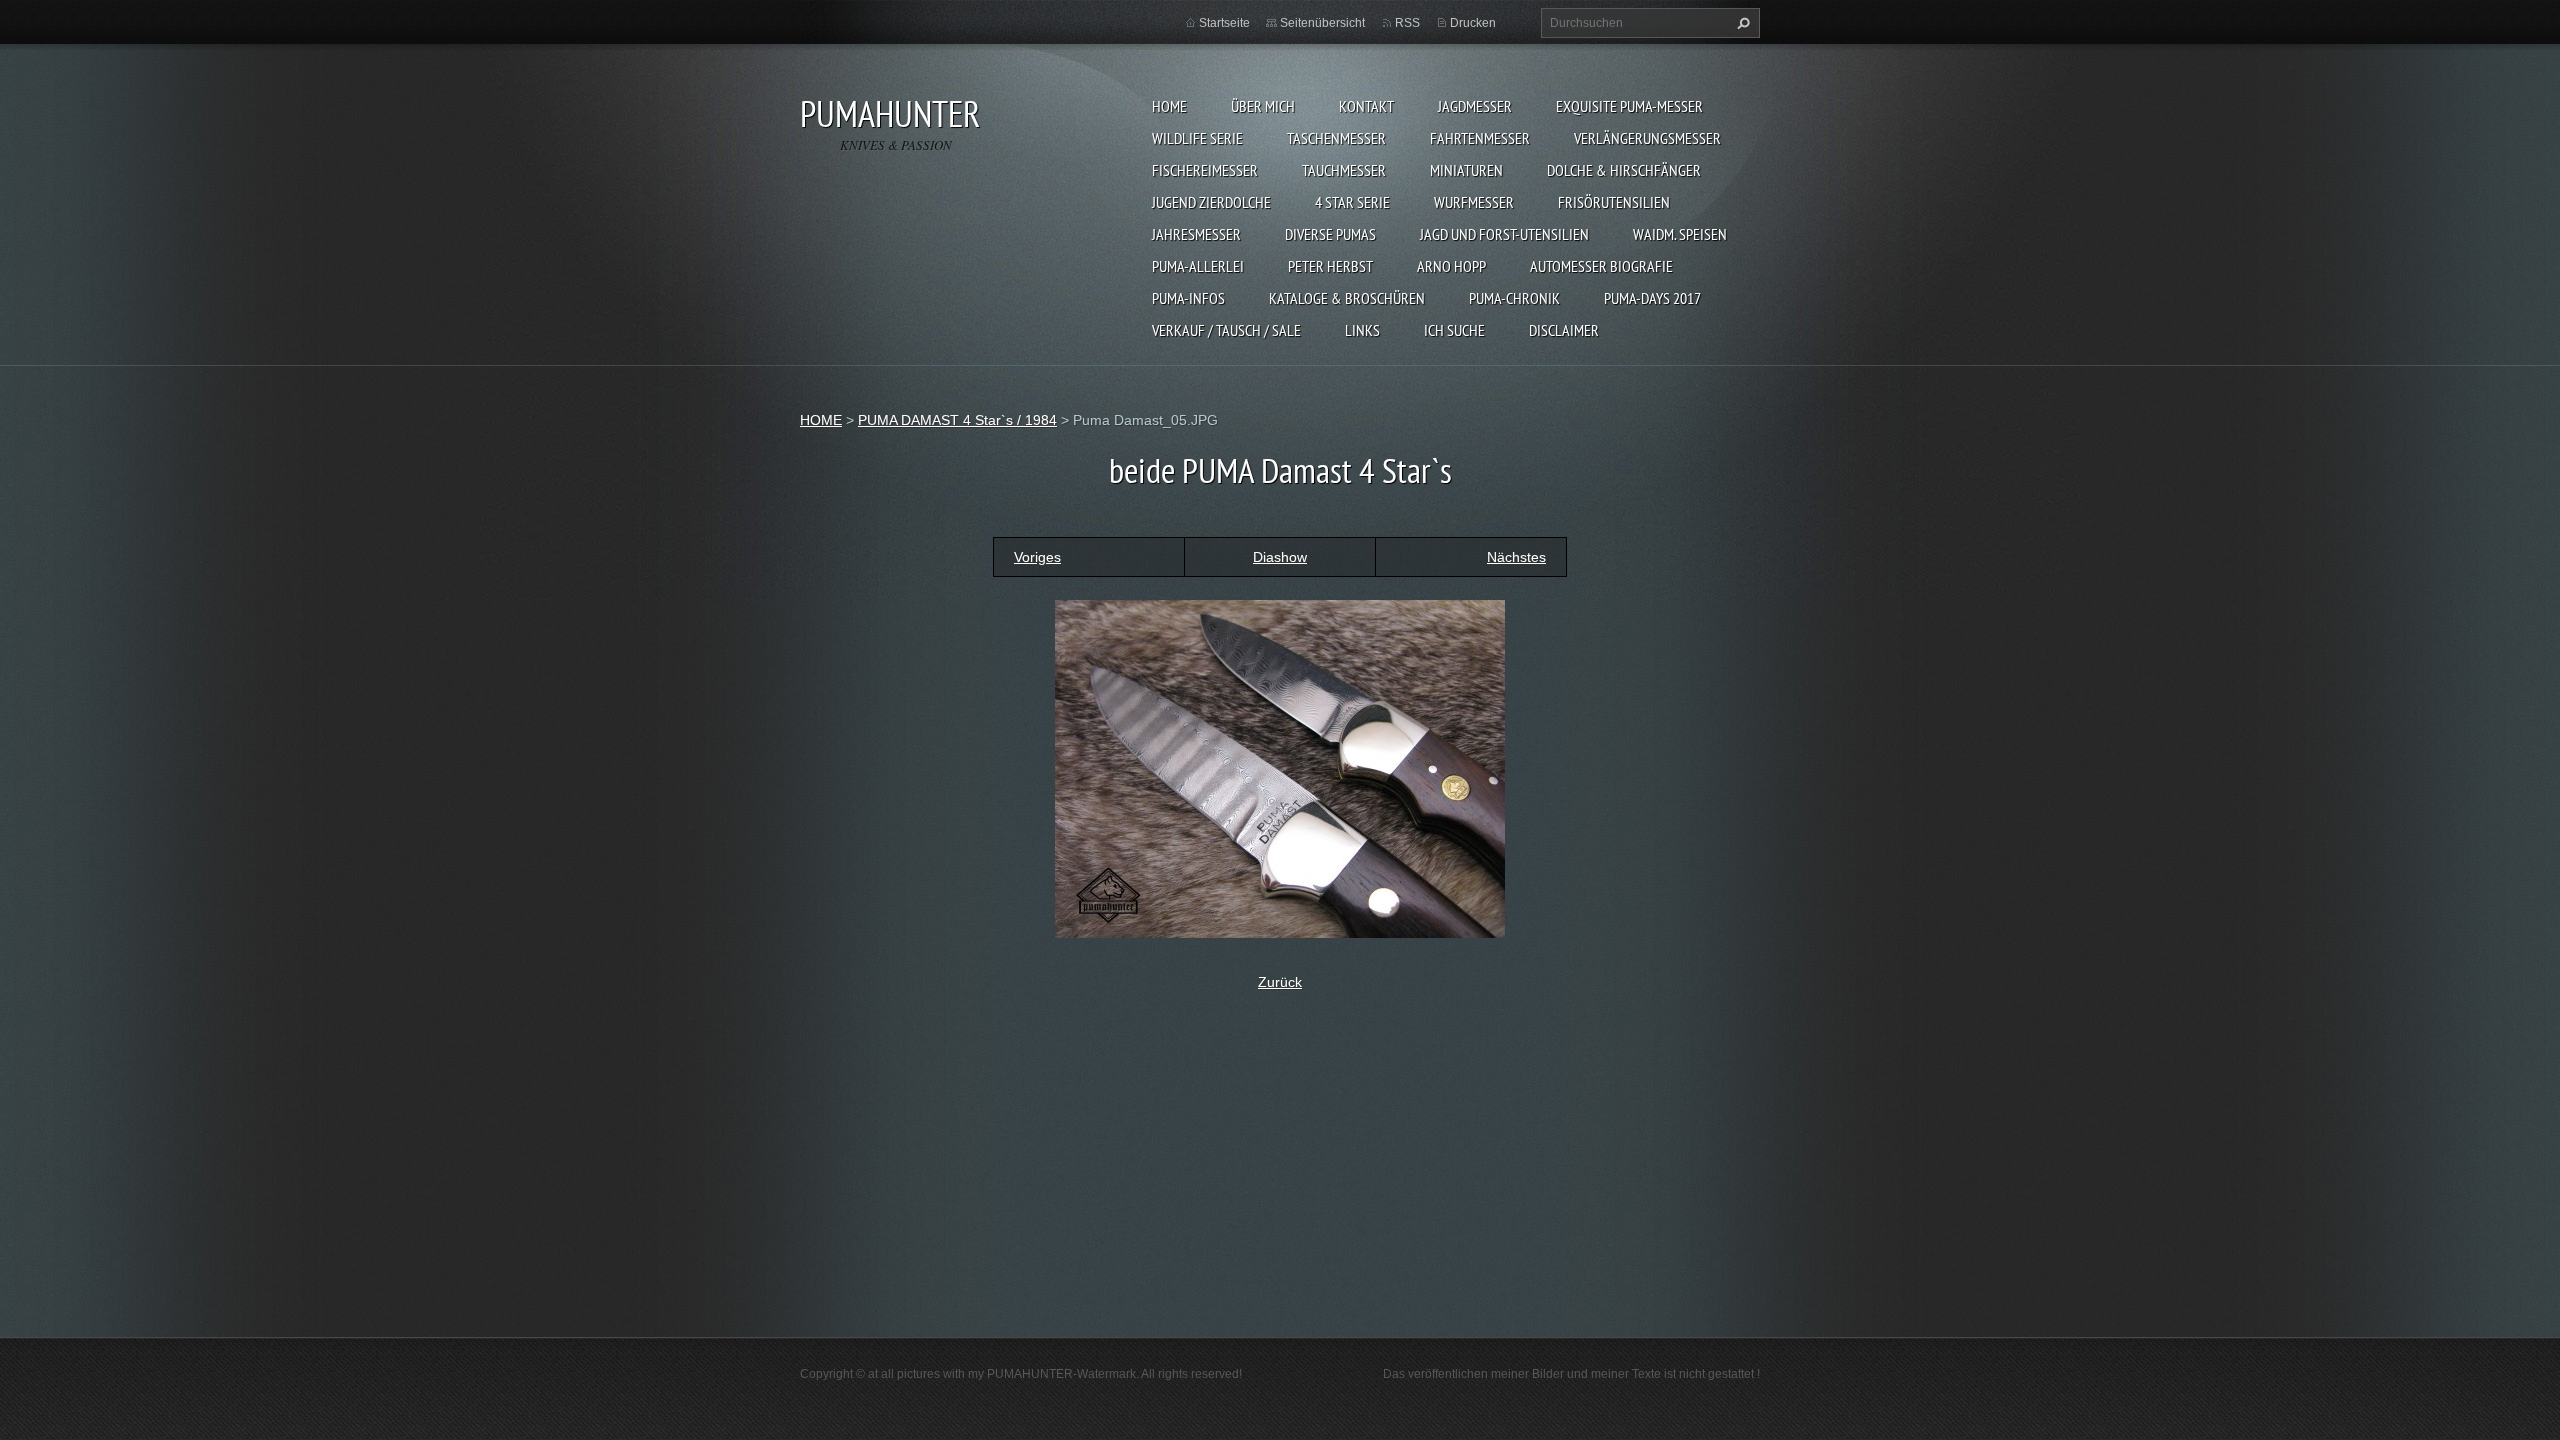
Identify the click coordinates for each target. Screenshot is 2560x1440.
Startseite (1224, 23)
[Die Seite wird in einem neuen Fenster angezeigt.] (1280, 767)
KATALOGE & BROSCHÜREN (1347, 298)
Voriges (1037, 557)
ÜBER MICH (1263, 106)
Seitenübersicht (1322, 23)
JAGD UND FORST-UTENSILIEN (1504, 234)
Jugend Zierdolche (1211, 202)
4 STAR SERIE (1352, 202)
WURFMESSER (1474, 202)
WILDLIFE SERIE (1197, 138)
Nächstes (1516, 557)
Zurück (1280, 982)
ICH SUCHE (1454, 330)
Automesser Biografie (1601, 266)
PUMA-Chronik (1514, 298)
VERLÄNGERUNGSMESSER (1647, 138)
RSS (1407, 23)
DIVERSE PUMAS (1330, 234)
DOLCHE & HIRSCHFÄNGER (1624, 170)
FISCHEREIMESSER (1205, 170)
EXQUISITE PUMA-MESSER (1629, 106)
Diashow (1280, 557)
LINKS (1362, 330)
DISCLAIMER (1564, 330)
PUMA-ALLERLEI (1198, 266)
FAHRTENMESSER (1480, 138)
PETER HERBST (1330, 266)
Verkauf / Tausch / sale (1226, 330)
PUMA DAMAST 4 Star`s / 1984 (957, 420)
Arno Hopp (1451, 266)
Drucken (1473, 23)
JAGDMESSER (1475, 106)
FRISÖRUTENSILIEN (1614, 202)
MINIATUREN (1466, 170)
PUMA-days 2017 (1652, 298)
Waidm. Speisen (1680, 234)
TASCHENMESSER (1336, 138)
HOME (1169, 106)
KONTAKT (1366, 106)
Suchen (1741, 23)
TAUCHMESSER (1344, 170)
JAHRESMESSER (1196, 234)
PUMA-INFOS (1188, 298)
